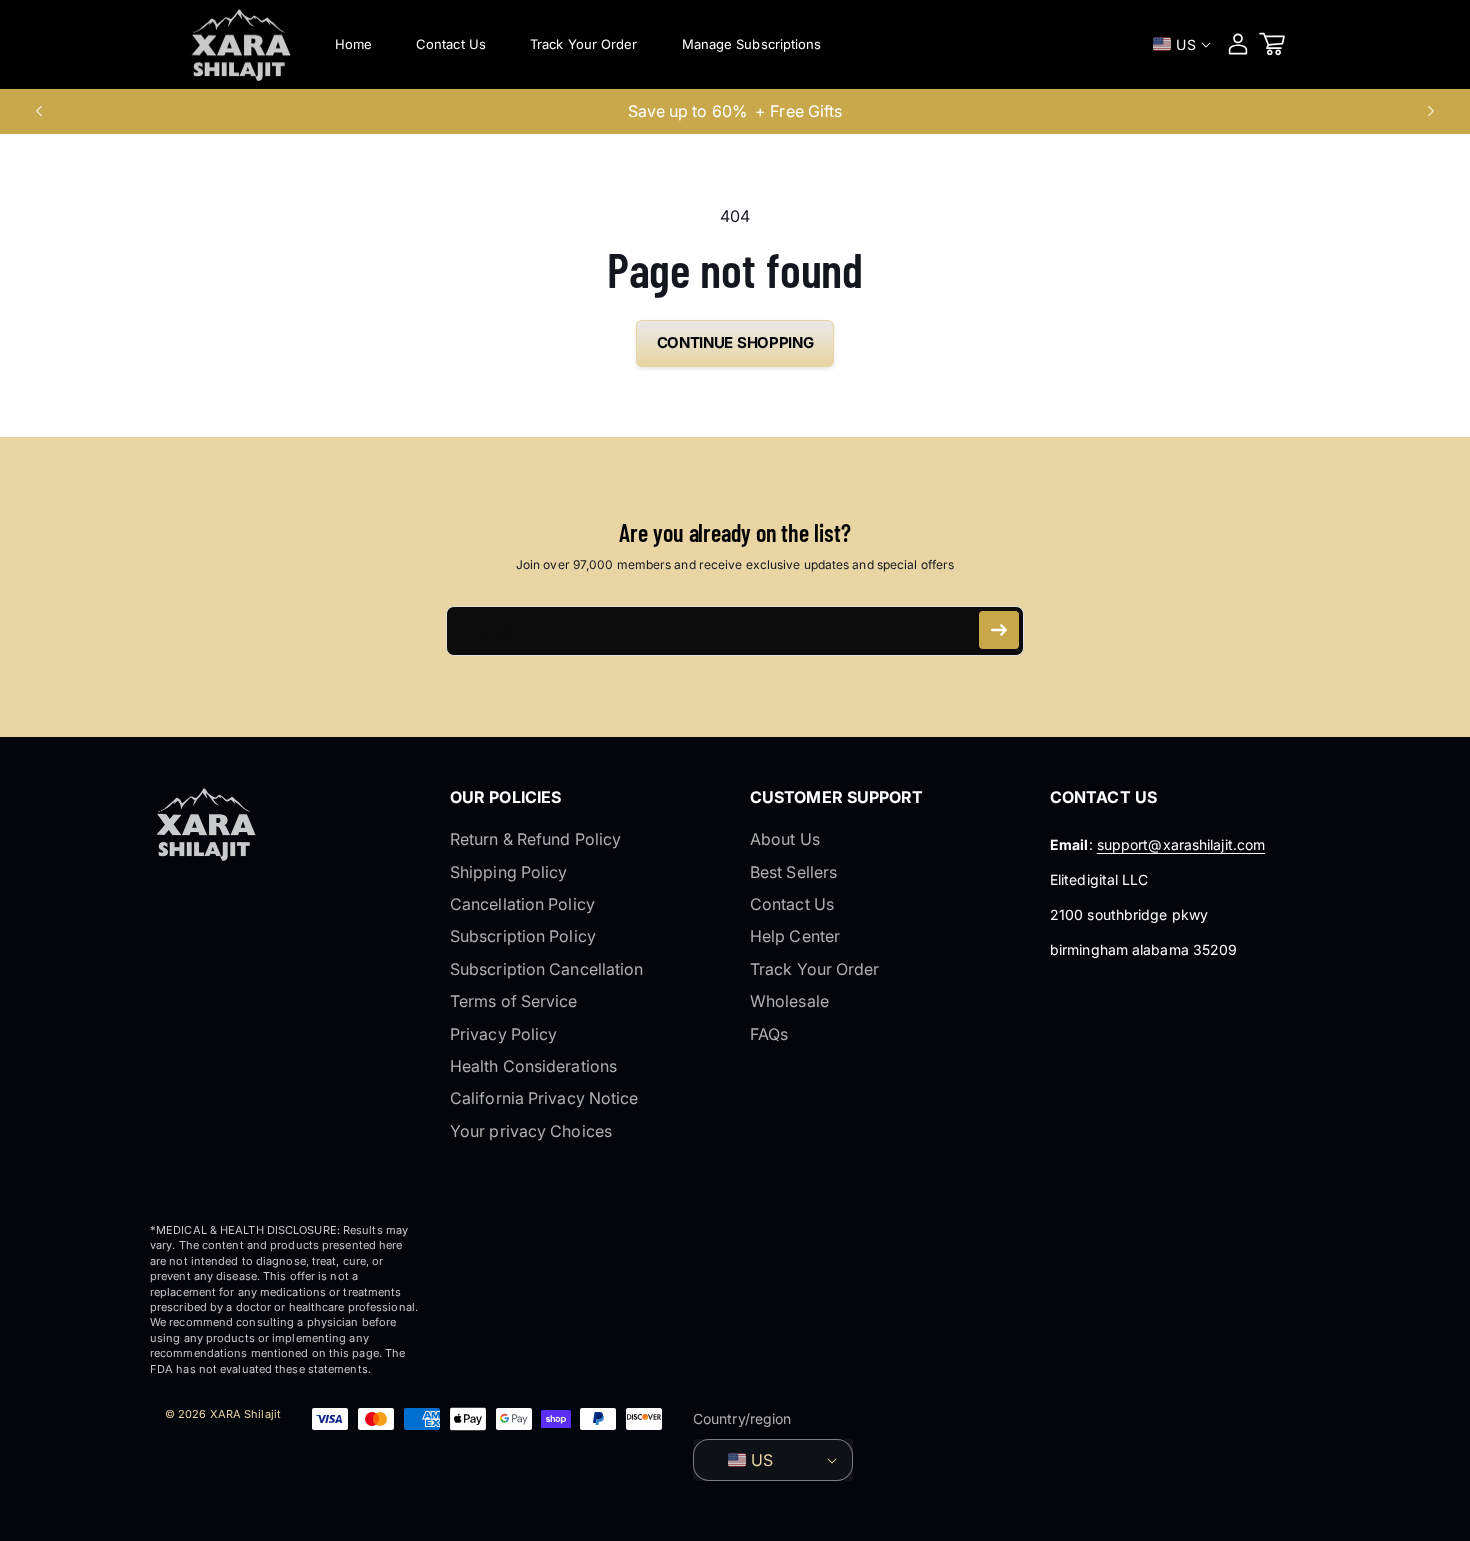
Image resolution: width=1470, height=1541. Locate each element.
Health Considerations (533, 1066)
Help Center (795, 936)
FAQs (769, 1034)
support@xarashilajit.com (1181, 844)
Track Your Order (815, 969)
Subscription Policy (523, 936)
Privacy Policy (503, 1034)
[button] (1272, 44)
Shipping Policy (509, 872)
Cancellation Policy (522, 904)
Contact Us (792, 904)
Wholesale (789, 1001)
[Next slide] (1431, 111)
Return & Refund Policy (535, 839)
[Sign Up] (999, 630)
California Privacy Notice (544, 1098)
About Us (785, 839)
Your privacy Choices (531, 1131)
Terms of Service (514, 1001)
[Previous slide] (39, 111)
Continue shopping (735, 342)
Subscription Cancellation (547, 969)
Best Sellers (793, 872)
